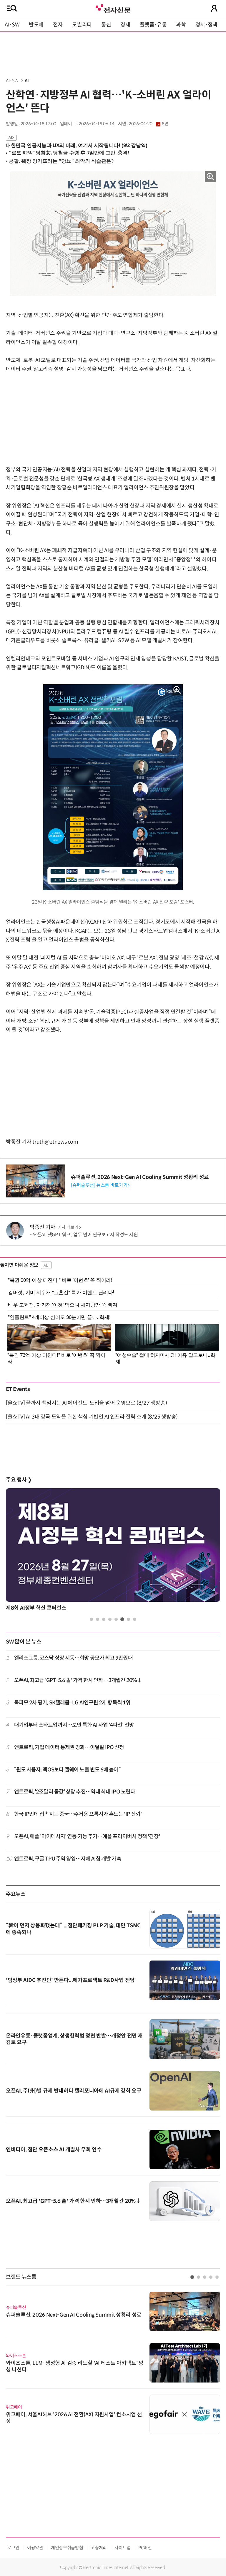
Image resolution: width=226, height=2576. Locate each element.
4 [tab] (110, 1619)
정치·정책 (206, 25)
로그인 (13, 2548)
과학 (181, 25)
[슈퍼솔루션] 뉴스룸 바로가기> (100, 1185)
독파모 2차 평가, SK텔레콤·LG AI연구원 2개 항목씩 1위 (72, 1703)
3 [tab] (104, 1619)
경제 (125, 25)
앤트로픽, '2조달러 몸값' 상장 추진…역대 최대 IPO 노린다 (75, 1792)
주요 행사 (19, 1480)
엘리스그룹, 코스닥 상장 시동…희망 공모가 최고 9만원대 (73, 1658)
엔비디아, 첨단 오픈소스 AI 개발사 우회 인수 (54, 2150)
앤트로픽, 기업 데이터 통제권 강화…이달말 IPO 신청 (69, 1747)
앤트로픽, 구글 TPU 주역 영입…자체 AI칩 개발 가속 (68, 1859)
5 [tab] (116, 1619)
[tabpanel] (113, 1551)
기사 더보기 (68, 1227)
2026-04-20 (148, 124)
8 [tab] (135, 1619)
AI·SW (12, 25)
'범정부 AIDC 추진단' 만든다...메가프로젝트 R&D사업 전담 (70, 1980)
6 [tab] (122, 1619)
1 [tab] (91, 1619)
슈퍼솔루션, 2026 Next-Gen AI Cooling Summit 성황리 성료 (140, 1177)
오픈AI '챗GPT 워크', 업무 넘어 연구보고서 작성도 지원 (85, 1235)
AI (27, 81)
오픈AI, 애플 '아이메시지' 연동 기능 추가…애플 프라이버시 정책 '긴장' (87, 1836)
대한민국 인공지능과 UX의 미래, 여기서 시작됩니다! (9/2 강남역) (77, 145)
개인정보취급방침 (67, 2548)
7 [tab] (128, 1619)
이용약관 (35, 2548)
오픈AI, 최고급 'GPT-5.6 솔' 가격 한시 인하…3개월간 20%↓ (78, 1680)
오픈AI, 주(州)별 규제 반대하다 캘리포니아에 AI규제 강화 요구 (74, 2091)
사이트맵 (123, 2548)
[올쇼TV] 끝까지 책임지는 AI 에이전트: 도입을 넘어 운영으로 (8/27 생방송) (86, 1403)
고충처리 (99, 2548)
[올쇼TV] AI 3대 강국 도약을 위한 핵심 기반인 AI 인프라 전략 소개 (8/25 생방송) (92, 1417)
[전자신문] (113, 8)
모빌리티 (82, 25)
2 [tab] (98, 1619)
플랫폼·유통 (153, 25)
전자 (58, 25)
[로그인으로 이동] (214, 8)
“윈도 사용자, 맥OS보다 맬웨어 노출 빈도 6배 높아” (67, 1770)
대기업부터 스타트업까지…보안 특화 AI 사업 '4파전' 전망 (74, 1725)
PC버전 (145, 2548)
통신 (106, 25)
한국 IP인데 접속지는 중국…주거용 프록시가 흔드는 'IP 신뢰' (78, 1814)
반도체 (36, 25)
